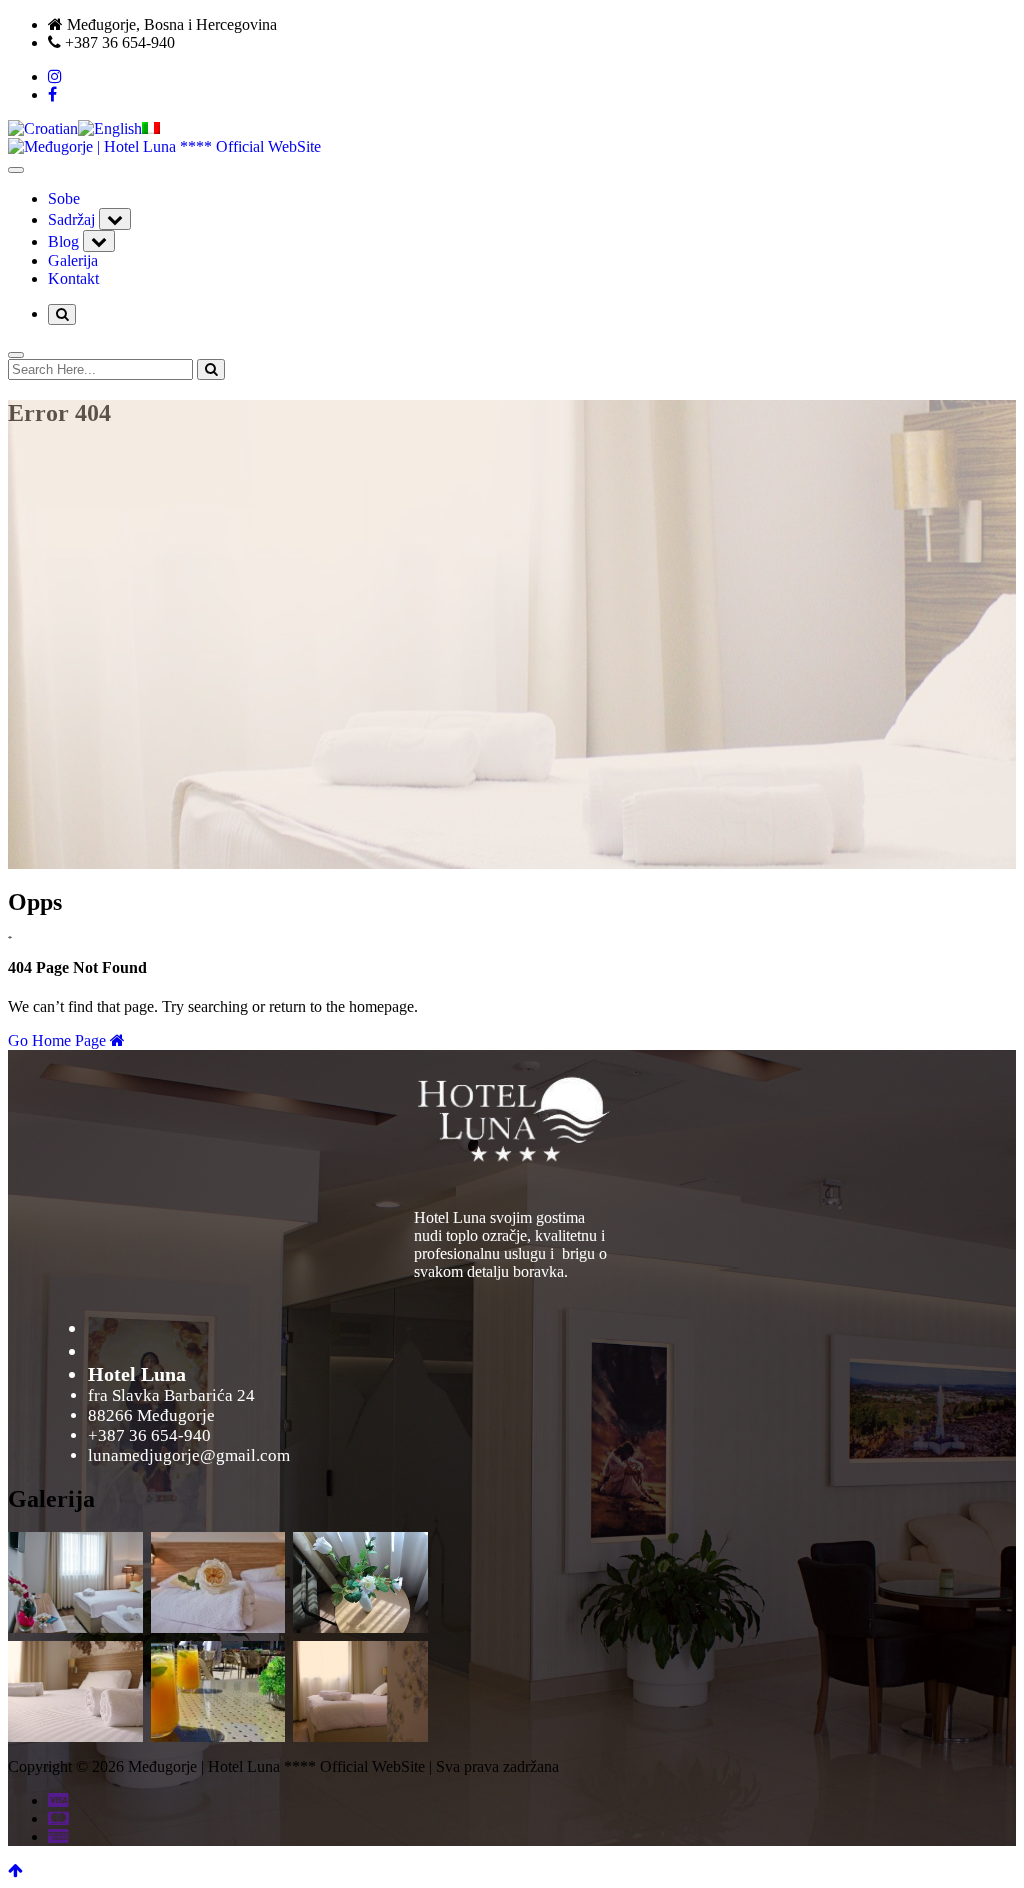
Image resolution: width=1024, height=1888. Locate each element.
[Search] (211, 369)
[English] (110, 128)
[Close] (16, 355)
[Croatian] (43, 128)
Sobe (64, 198)
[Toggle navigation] (16, 170)
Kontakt (73, 278)
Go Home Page (59, 1040)
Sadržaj (71, 219)
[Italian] (151, 128)
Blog (63, 241)
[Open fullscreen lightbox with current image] (512, 1116)
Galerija (73, 260)
